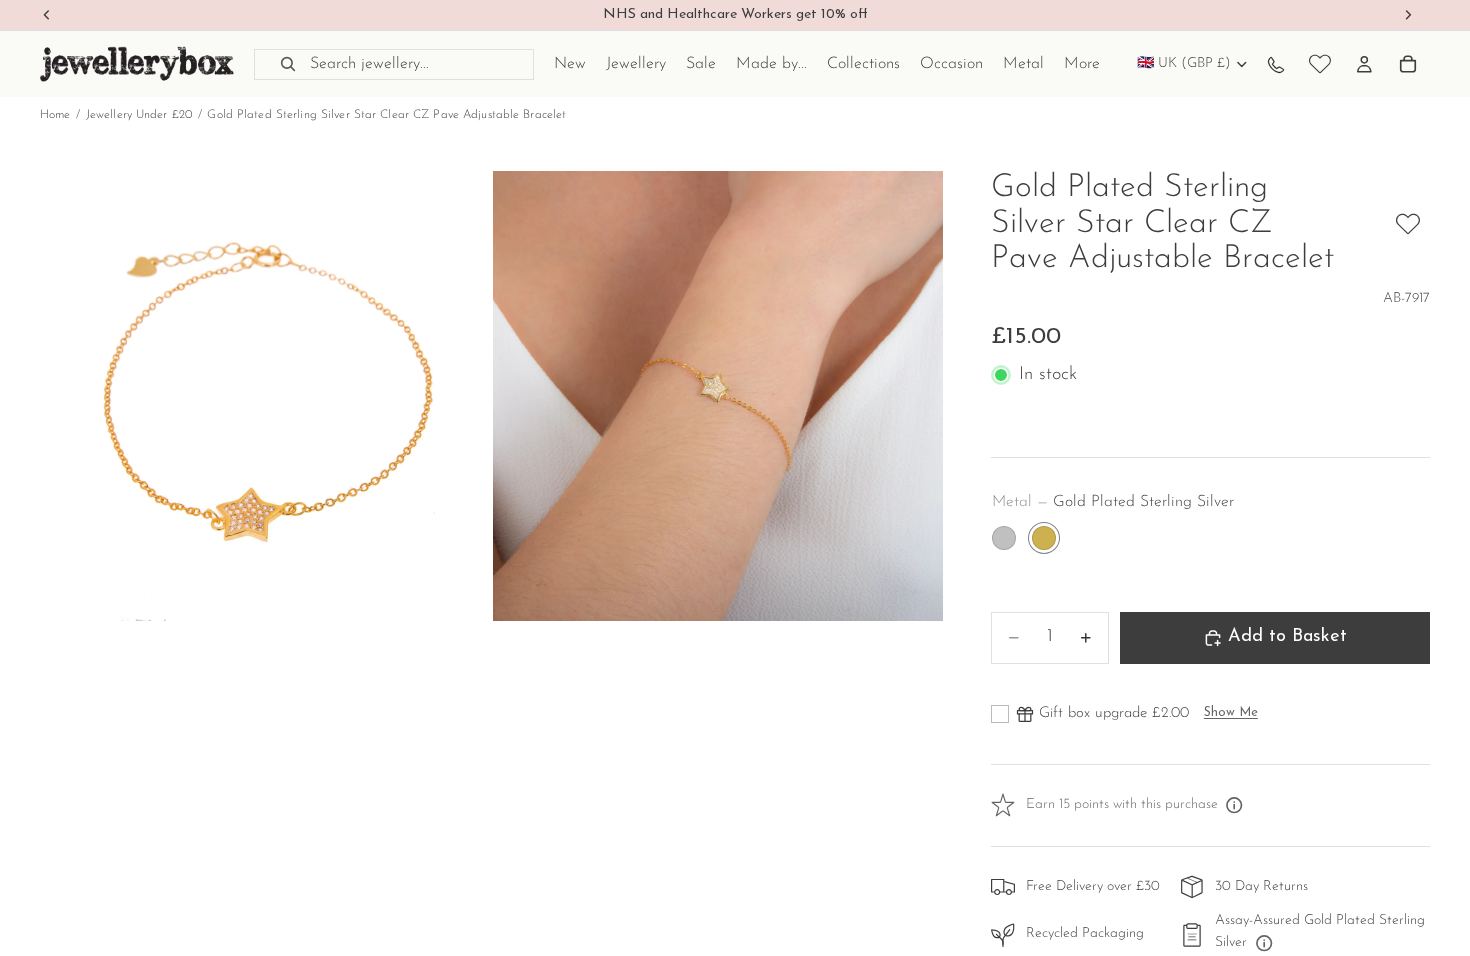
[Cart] (1408, 64)
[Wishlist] (1320, 64)
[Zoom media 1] (265, 396)
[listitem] (1082, 64)
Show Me (1231, 712)
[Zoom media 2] (718, 396)
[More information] (1235, 806)
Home (55, 115)
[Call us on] (1276, 64)
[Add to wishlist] (1408, 224)
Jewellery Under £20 (139, 115)
